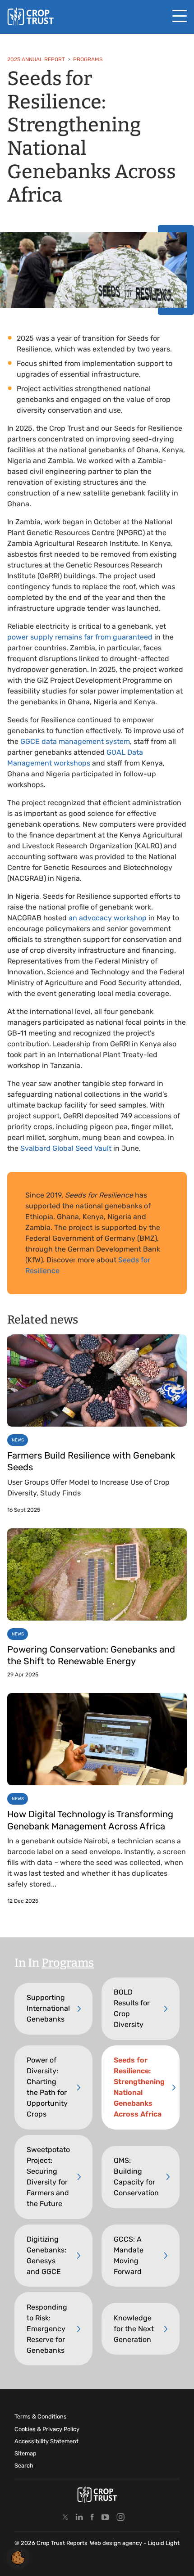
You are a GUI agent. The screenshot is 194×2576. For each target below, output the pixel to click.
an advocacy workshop (108, 918)
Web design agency (117, 2543)
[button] (18, 2557)
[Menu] (180, 16)
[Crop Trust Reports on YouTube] (105, 2517)
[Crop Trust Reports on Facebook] (92, 2517)
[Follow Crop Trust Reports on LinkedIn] (79, 2517)
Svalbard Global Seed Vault (66, 1148)
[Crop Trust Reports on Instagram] (121, 2517)
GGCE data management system (75, 741)
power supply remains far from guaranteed (80, 637)
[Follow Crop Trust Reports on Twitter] (65, 2517)
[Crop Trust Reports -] (30, 17)
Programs (68, 1963)
